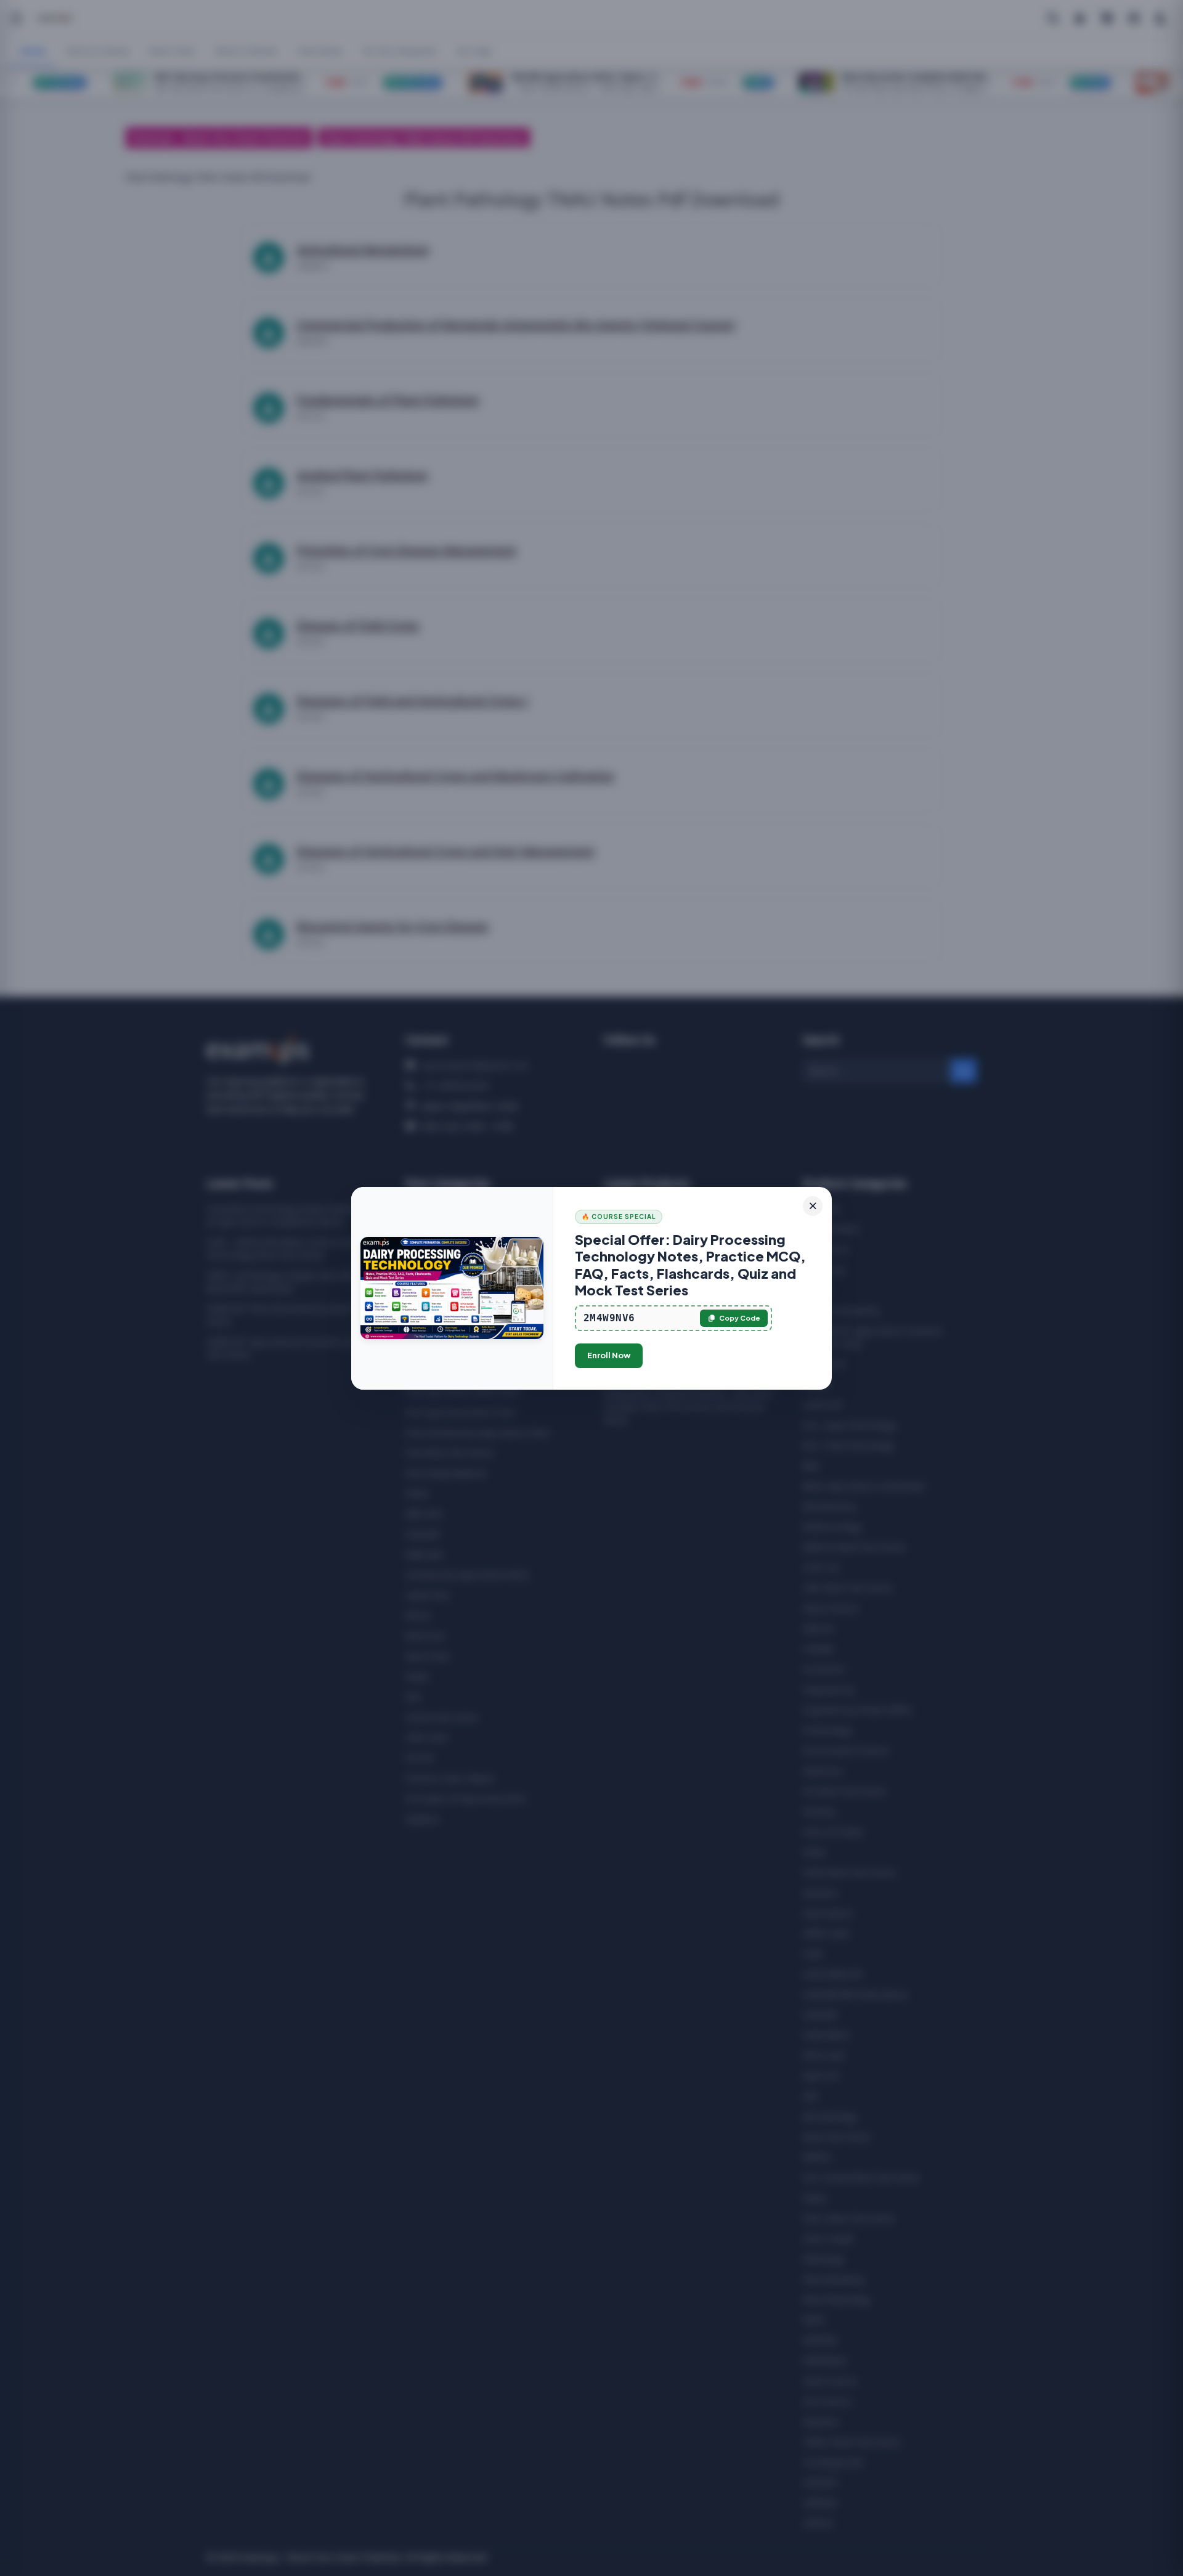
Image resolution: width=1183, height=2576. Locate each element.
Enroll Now (609, 1355)
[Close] (813, 1206)
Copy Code (740, 1318)
